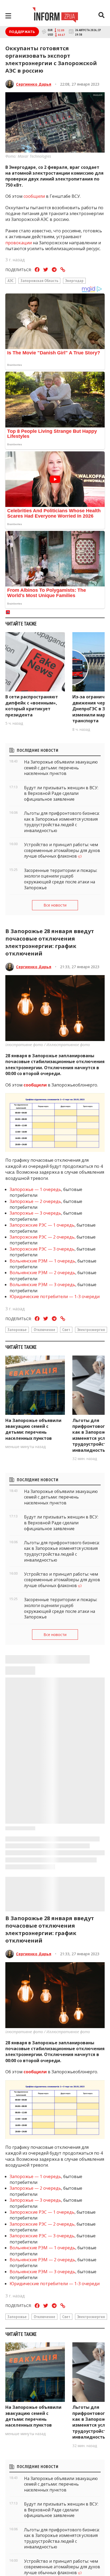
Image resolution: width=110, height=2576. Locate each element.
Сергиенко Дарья (34, 84)
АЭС (11, 280)
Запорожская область (39, 280)
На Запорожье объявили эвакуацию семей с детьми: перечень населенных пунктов (33, 1429)
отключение (44, 1329)
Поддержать (22, 32)
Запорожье (17, 1329)
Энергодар (74, 280)
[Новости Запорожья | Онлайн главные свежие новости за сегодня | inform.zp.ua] (55, 16)
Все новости (55, 905)
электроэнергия (91, 1329)
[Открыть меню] (8, 16)
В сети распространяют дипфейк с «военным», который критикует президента (32, 706)
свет (66, 1329)
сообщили (35, 1085)
